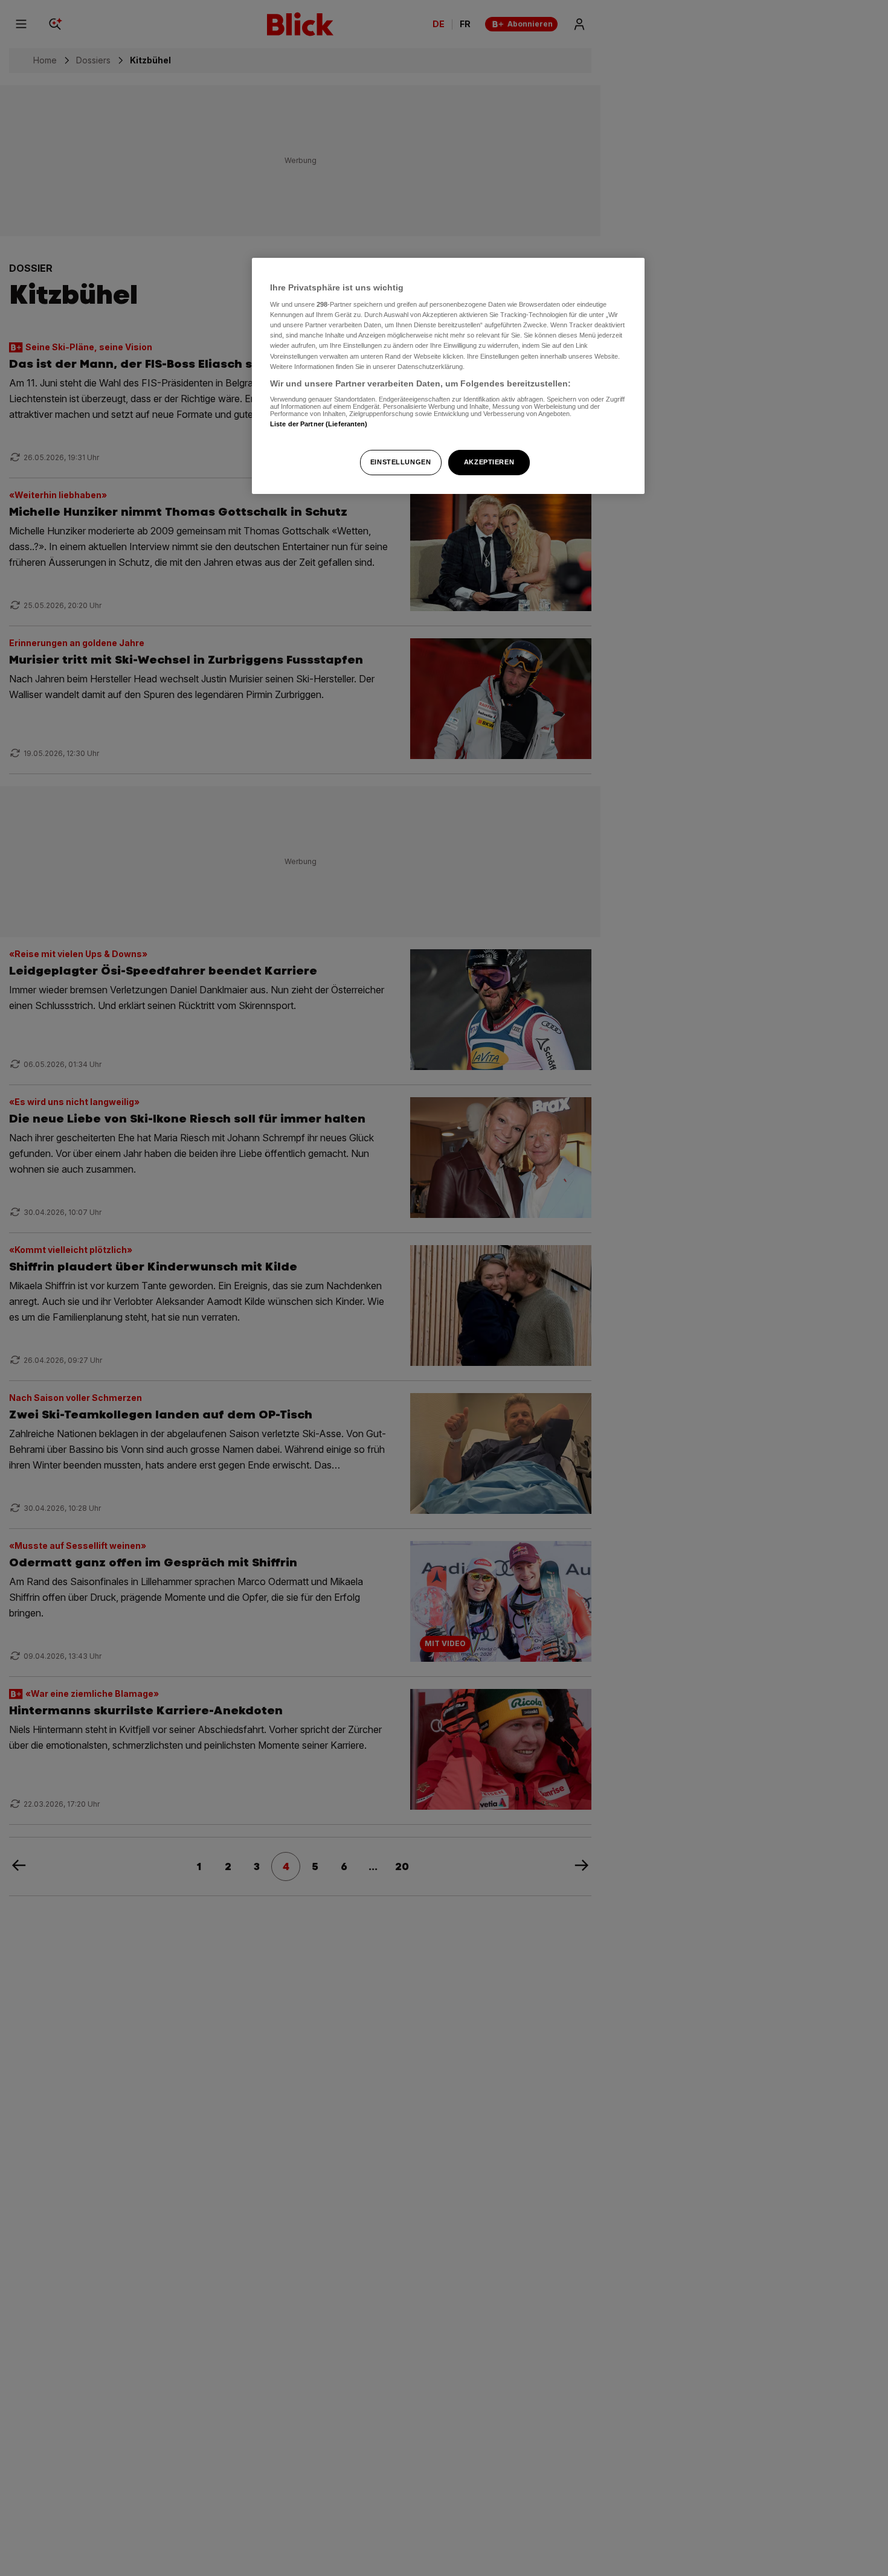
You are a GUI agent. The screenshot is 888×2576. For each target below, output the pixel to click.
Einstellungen (401, 462)
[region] (448, 376)
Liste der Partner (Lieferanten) (319, 424)
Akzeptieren (489, 462)
